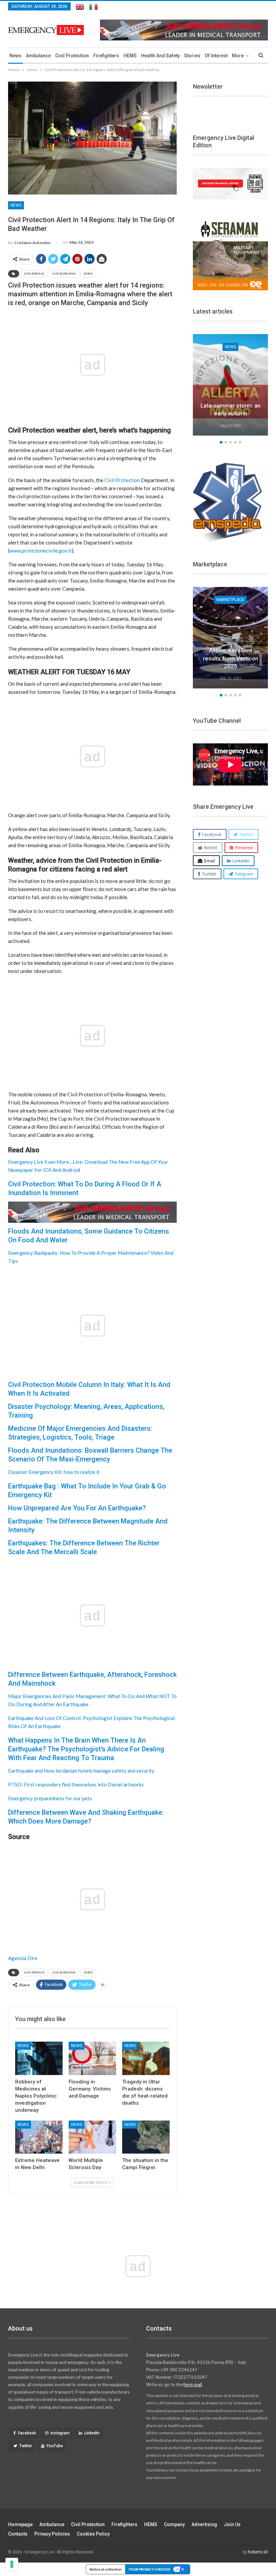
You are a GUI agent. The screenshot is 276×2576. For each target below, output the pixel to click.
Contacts (18, 2534)
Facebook (27, 2433)
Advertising (204, 2524)
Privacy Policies (52, 2534)
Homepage (20, 2524)
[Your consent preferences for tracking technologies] (12, 2564)
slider (88, 274)
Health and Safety (160, 56)
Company (174, 2524)
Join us (232, 2524)
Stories (192, 56)
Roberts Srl (258, 2552)
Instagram (60, 2433)
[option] (230, 386)
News (15, 56)
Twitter (26, 2446)
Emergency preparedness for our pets (50, 1798)
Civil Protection (72, 56)
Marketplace (230, 600)
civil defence (34, 274)
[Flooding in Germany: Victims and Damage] (92, 2058)
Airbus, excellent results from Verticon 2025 (231, 658)
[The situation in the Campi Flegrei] (146, 2137)
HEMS (130, 56)
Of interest (216, 56)
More (238, 56)
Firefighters (106, 56)
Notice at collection (106, 2569)
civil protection (64, 274)
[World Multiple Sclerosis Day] (92, 2137)
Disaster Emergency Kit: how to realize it (54, 1472)
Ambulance (38, 56)
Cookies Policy (93, 2534)
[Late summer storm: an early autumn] (230, 385)
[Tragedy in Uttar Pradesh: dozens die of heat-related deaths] (146, 2058)
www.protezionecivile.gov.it (41, 551)
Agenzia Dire (23, 1958)
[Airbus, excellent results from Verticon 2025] (230, 638)
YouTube (55, 2446)
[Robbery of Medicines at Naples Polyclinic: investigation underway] (39, 2058)
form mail (193, 2385)
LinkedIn (92, 2433)
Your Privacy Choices (149, 2569)
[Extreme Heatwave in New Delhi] (39, 2137)
